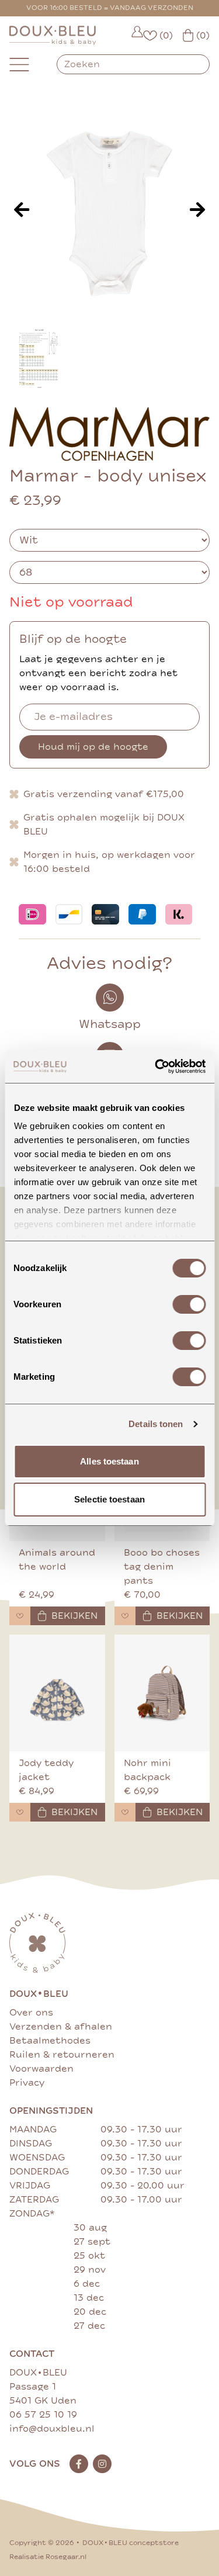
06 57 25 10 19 (43, 2415)
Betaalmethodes (50, 2041)
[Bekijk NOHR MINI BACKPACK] (162, 1693)
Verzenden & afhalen (61, 2027)
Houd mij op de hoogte (93, 747)
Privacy (27, 2083)
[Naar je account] (137, 35)
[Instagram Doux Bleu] (102, 2464)
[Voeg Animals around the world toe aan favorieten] (20, 1616)
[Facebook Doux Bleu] (79, 2464)
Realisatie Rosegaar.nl (48, 2557)
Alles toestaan (109, 1461)
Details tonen (156, 1424)
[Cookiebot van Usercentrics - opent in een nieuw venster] (156, 1067)
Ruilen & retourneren (62, 2055)
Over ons (31, 2013)
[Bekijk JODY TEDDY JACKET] (57, 1693)
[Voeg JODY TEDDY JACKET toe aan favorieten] (20, 1812)
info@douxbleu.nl (52, 2429)
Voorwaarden (41, 2069)
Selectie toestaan (109, 1499)
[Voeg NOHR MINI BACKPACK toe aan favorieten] (125, 1812)
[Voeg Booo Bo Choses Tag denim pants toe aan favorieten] (125, 1616)
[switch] (189, 1304)
